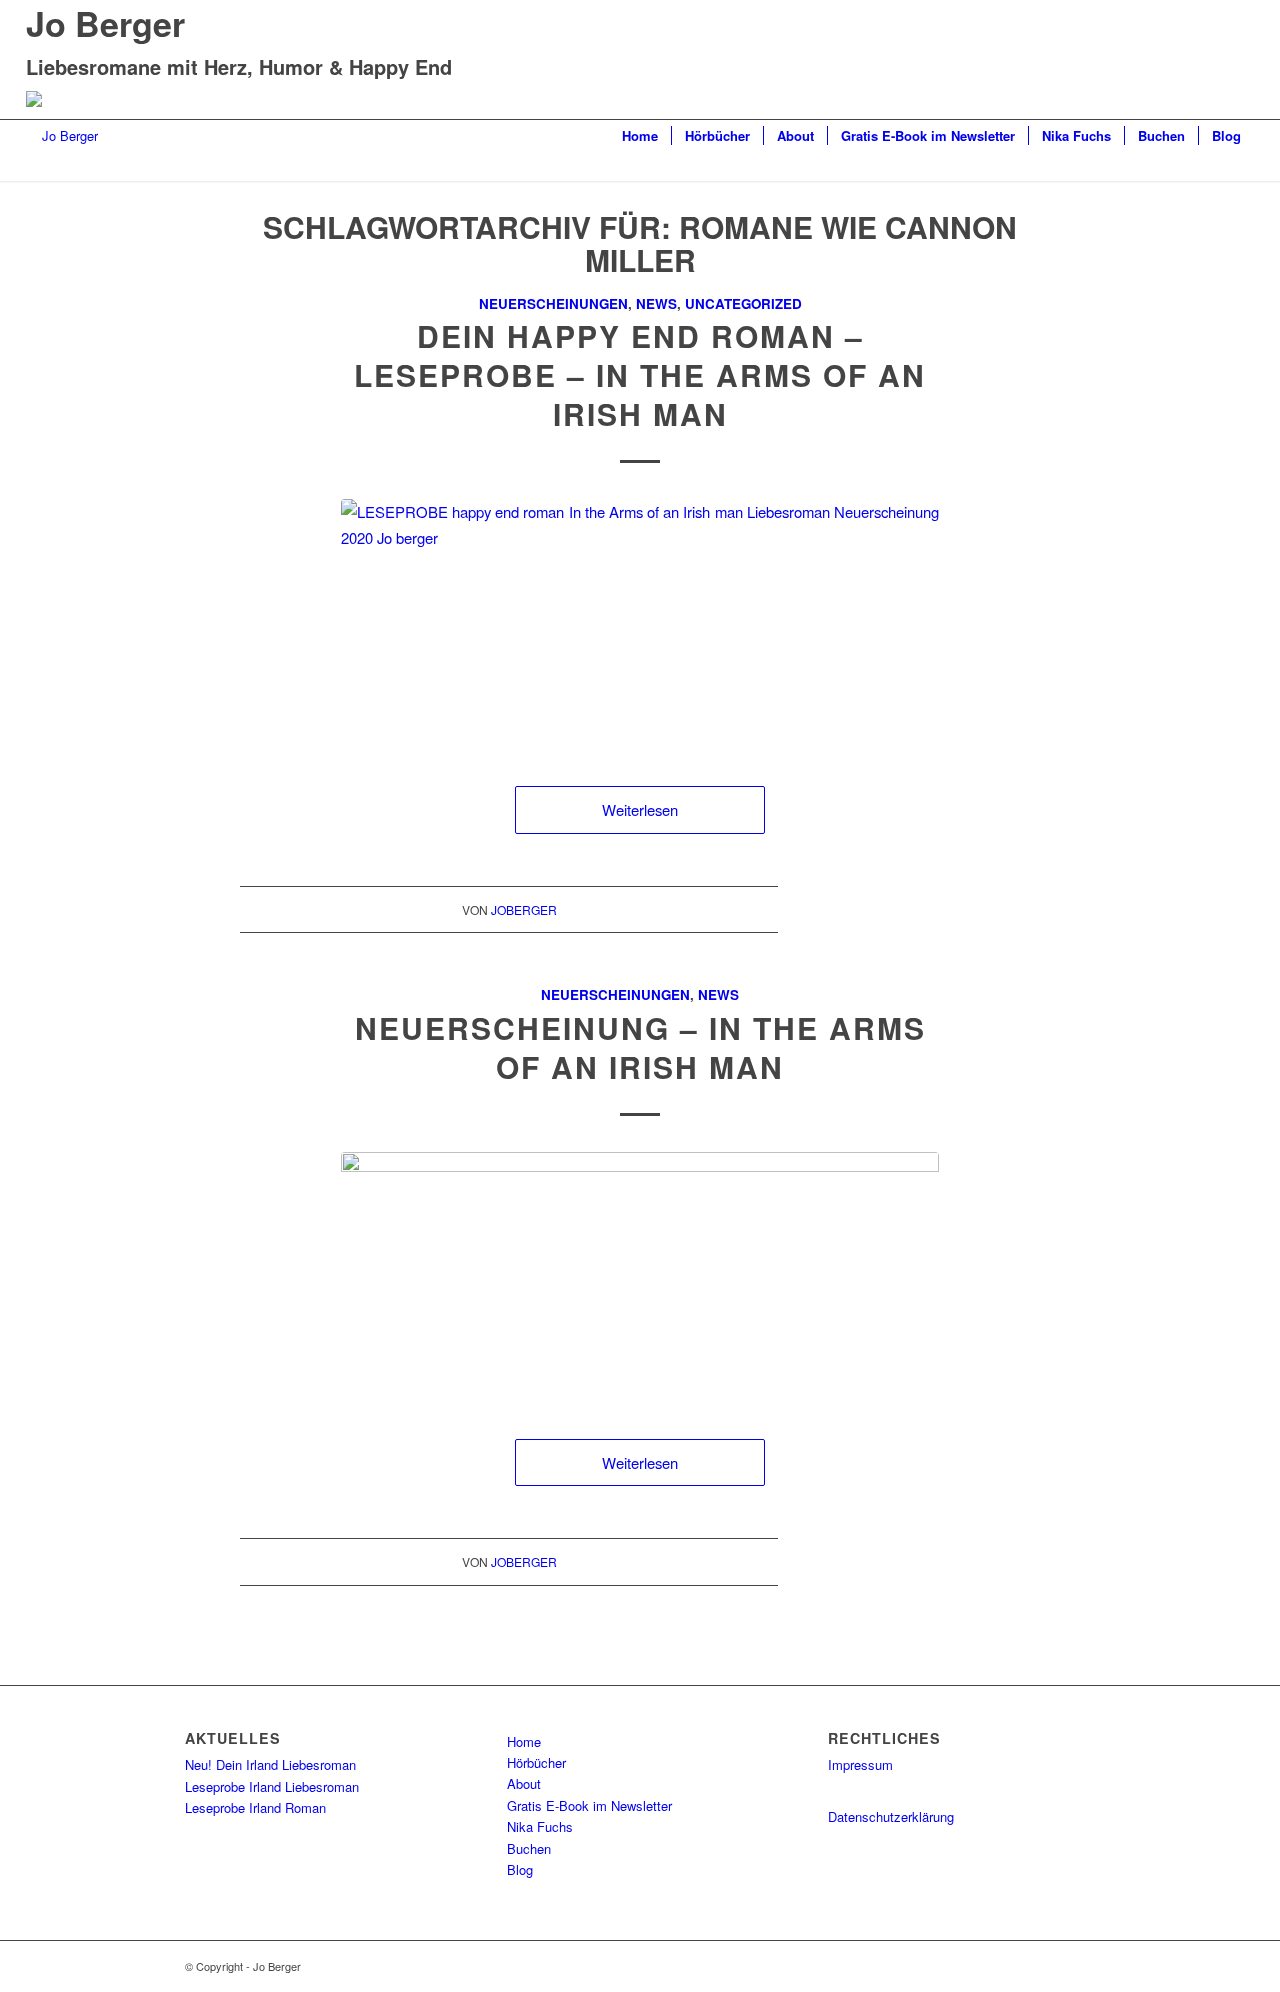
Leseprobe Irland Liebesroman (272, 1786)
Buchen (529, 1848)
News (656, 303)
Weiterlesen (640, 809)
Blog (520, 1869)
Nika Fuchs (540, 1826)
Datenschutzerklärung (891, 1816)
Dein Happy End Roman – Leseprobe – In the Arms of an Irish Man (640, 374)
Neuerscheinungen (553, 303)
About (524, 1783)
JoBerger (524, 909)
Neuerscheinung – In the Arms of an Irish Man (640, 1047)
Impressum (860, 1764)
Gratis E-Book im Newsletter (589, 1805)
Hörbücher (536, 1762)
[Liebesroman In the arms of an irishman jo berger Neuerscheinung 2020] (640, 1275)
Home (524, 1741)
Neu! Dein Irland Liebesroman (270, 1764)
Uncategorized (743, 303)
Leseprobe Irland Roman (255, 1807)
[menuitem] (640, 136)
